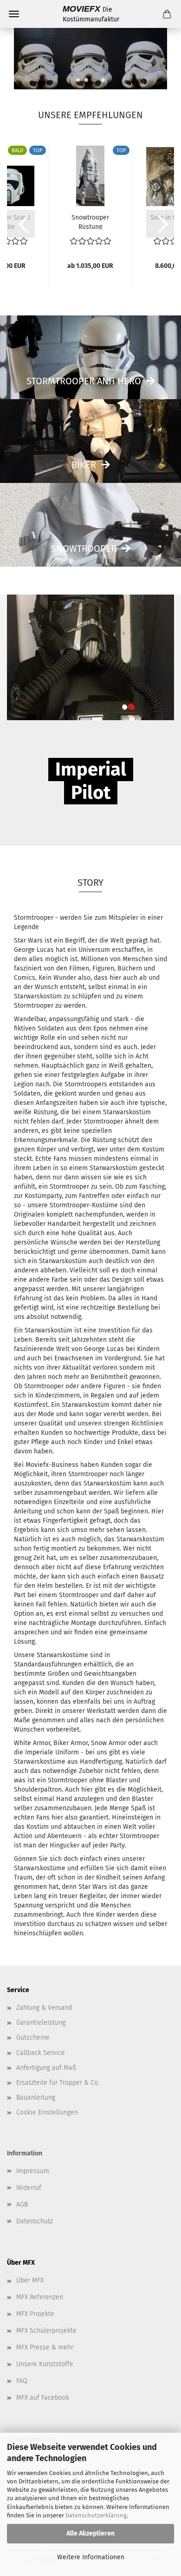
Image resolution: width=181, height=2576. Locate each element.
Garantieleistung (41, 2023)
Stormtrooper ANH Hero (84, 381)
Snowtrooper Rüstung (90, 221)
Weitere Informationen (91, 2557)
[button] (21, 224)
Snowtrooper (84, 549)
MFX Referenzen (40, 2297)
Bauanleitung (36, 2098)
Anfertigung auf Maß (46, 2068)
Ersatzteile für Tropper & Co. (58, 2083)
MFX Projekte (35, 2314)
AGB (22, 2205)
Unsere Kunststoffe (45, 2364)
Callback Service (41, 2053)
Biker (84, 465)
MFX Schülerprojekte (46, 2331)
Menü (14, 14)
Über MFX (30, 2280)
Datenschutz (35, 2221)
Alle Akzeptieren (90, 2533)
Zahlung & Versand (44, 2008)
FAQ (22, 2381)
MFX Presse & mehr (45, 2347)
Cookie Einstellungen (47, 2112)
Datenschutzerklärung (96, 2515)
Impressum (33, 2171)
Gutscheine (33, 2037)
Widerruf (29, 2188)
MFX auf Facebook (43, 2398)
